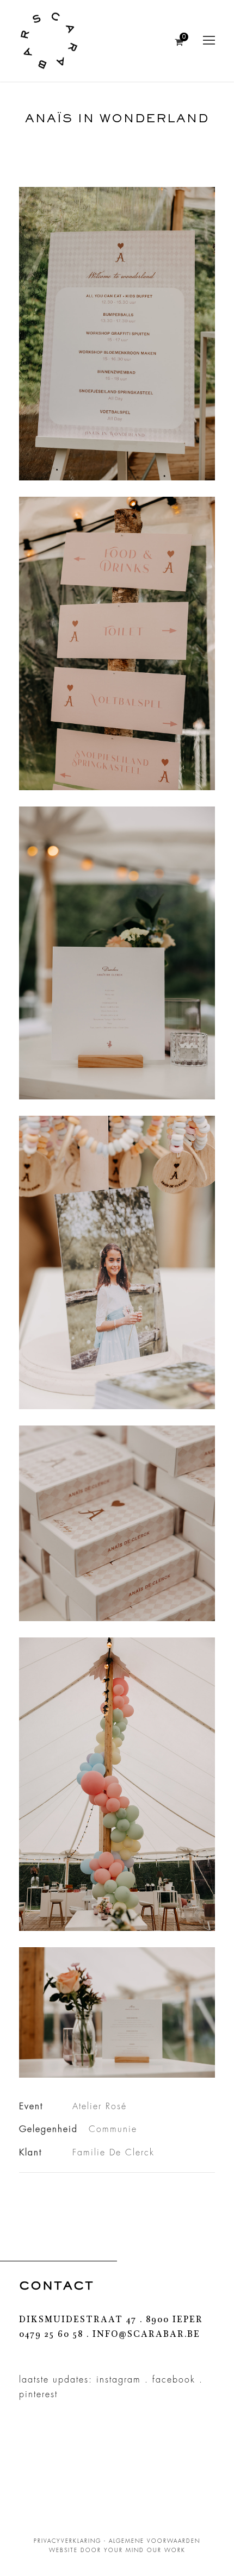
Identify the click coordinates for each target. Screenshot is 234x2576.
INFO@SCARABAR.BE (146, 2335)
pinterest (38, 2394)
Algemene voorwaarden (155, 2541)
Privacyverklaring (67, 2541)
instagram (119, 2380)
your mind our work (145, 2550)
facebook (174, 2380)
